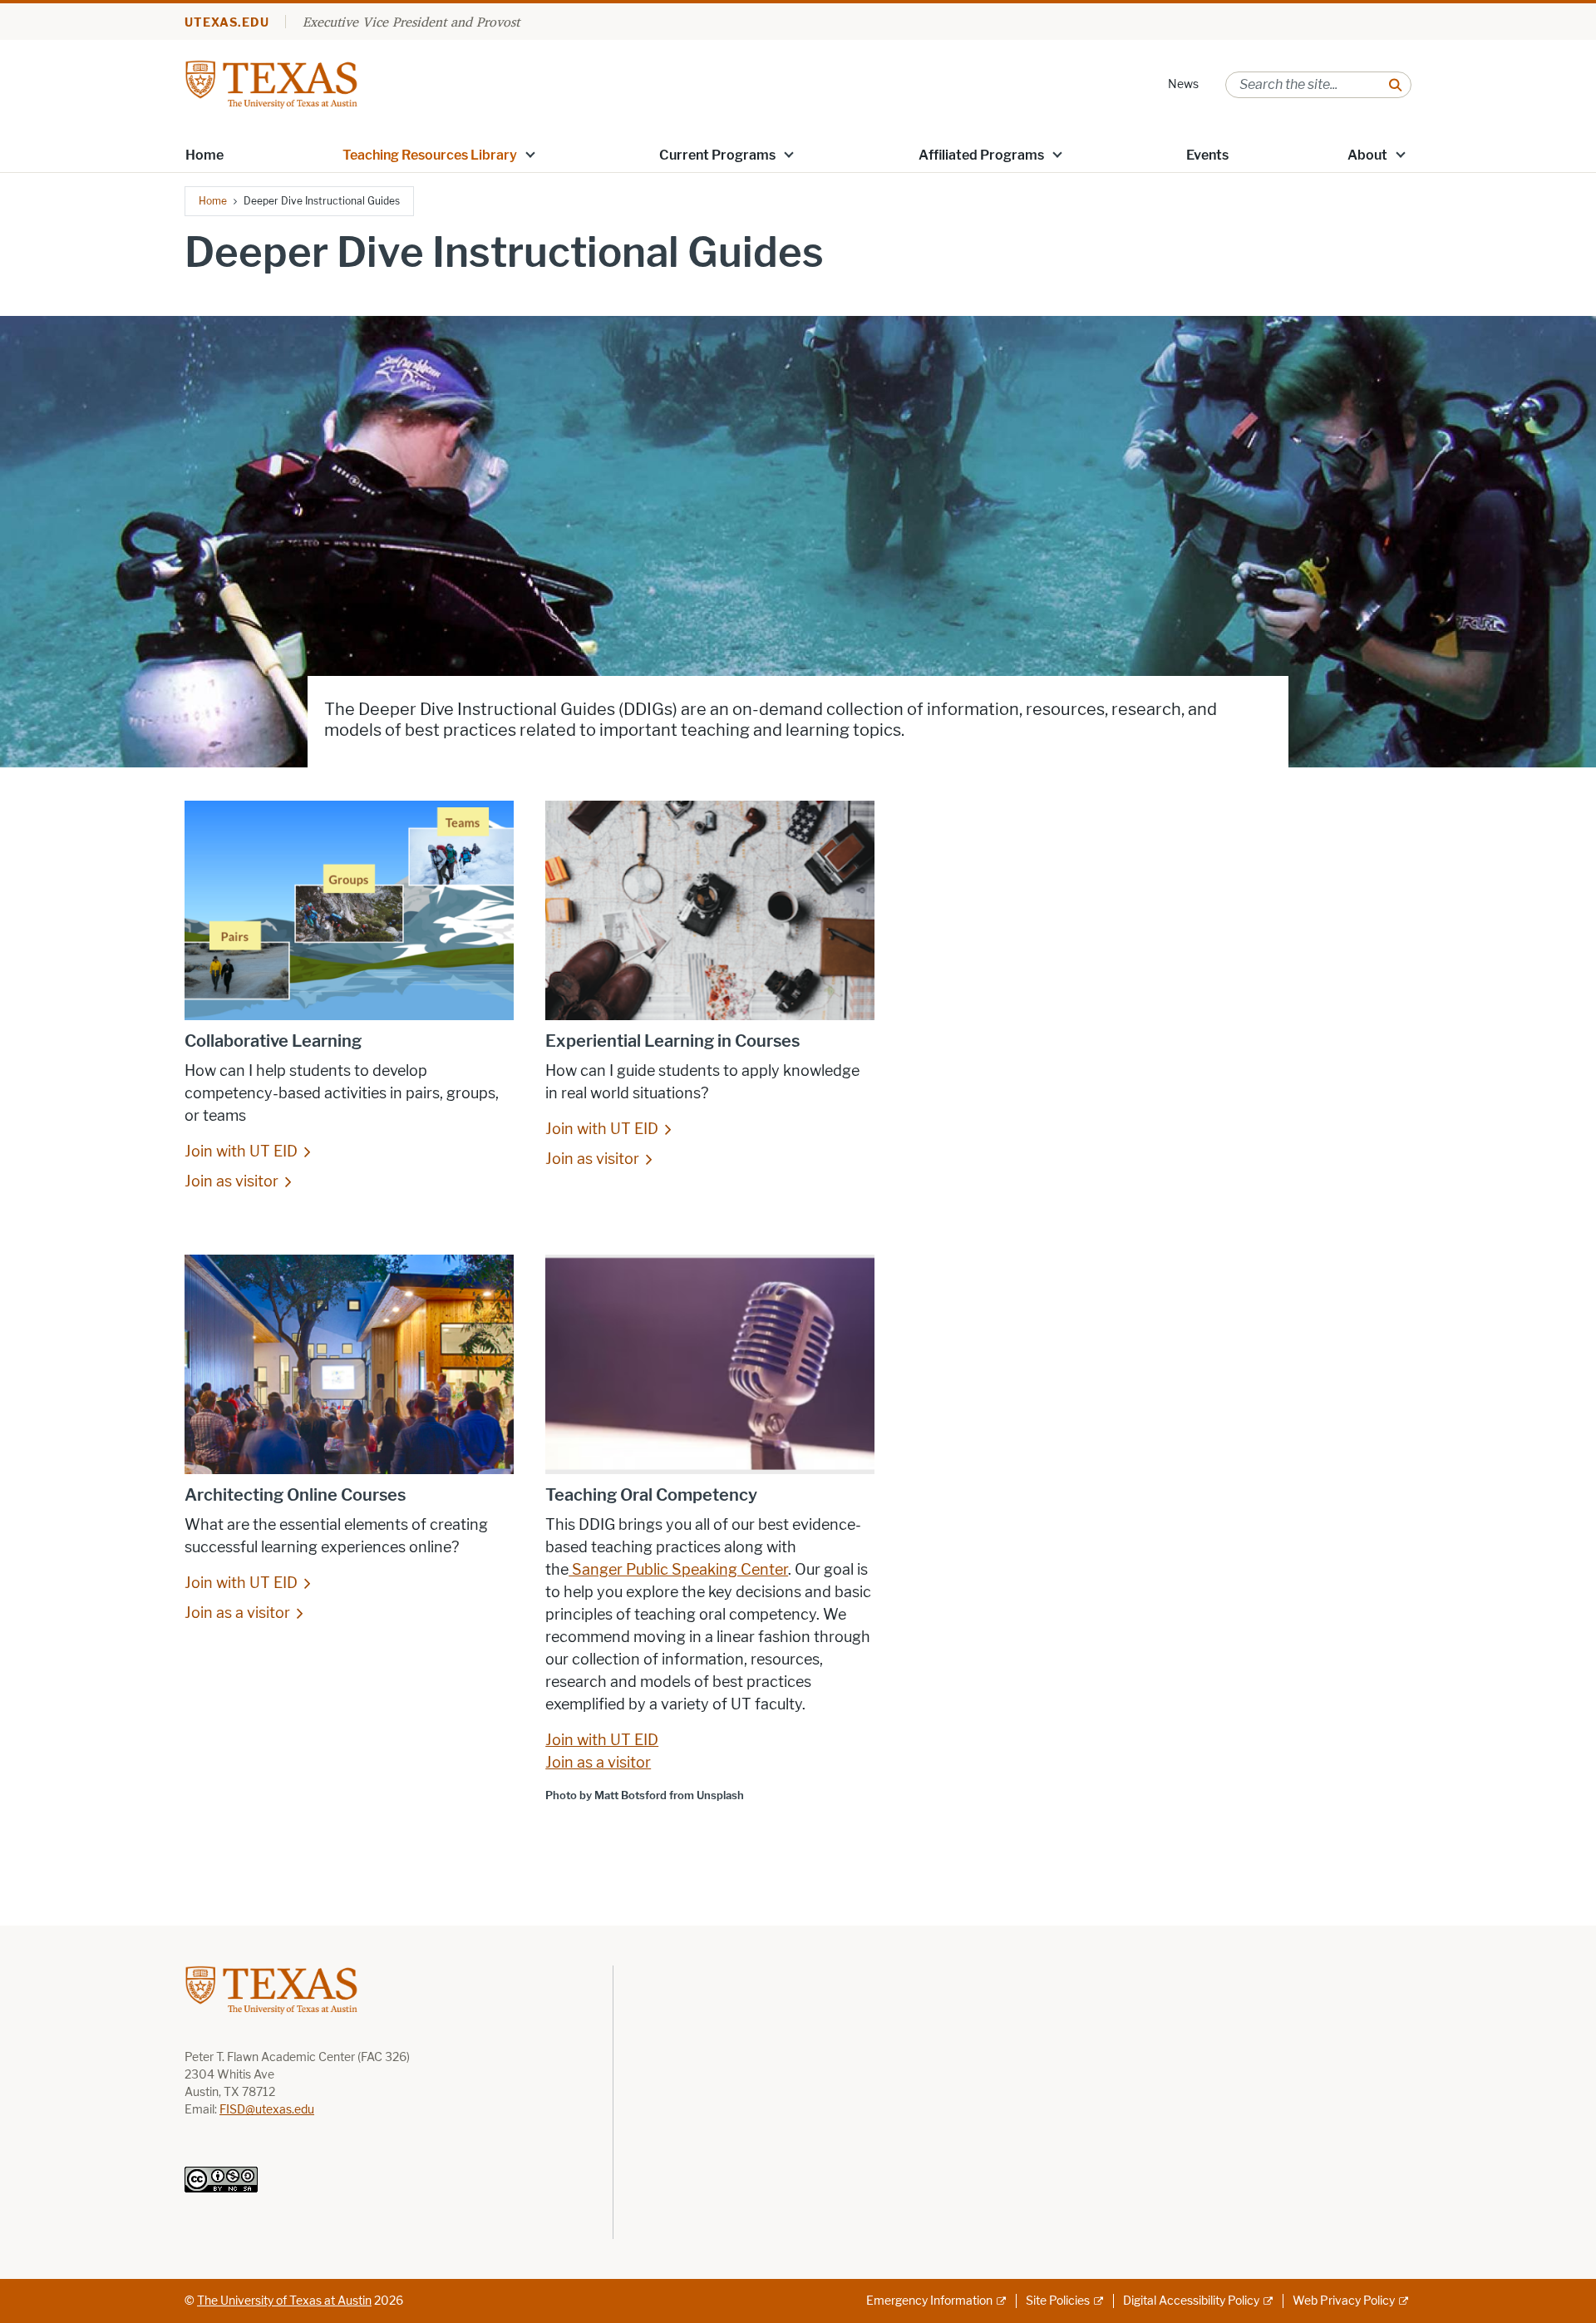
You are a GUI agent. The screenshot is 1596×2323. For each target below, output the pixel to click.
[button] (530, 154)
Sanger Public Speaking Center (678, 1570)
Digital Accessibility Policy (1191, 2301)
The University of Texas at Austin (284, 2301)
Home (204, 155)
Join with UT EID (241, 1152)
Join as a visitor (237, 1613)
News (1183, 84)
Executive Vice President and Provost (411, 22)
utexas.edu (227, 23)
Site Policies (1058, 2301)
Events (1207, 155)
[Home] (271, 84)
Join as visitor (232, 1181)
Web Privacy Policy (1344, 2301)
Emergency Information (929, 2301)
